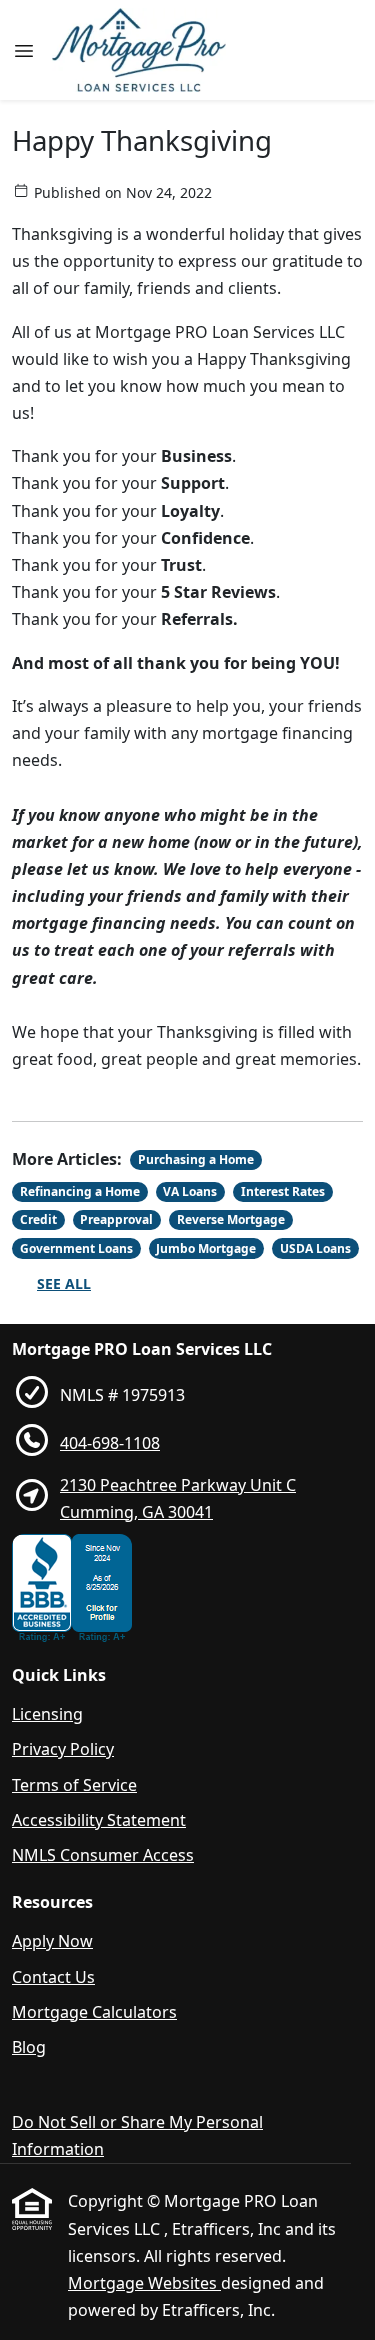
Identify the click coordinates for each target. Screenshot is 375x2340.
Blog (29, 2047)
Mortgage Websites (144, 2283)
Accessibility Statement (99, 1820)
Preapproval (116, 1219)
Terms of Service (74, 1785)
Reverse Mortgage (231, 1219)
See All (64, 1283)
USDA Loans (315, 1248)
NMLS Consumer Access (103, 1855)
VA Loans (190, 1191)
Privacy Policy (63, 1749)
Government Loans (76, 1248)
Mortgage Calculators (94, 2012)
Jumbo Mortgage (206, 1248)
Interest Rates (283, 1191)
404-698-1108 (110, 1443)
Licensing (47, 1714)
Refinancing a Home (80, 1191)
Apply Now (52, 1941)
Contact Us (53, 1977)
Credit (38, 1219)
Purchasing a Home (196, 1159)
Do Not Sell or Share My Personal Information (137, 2135)
